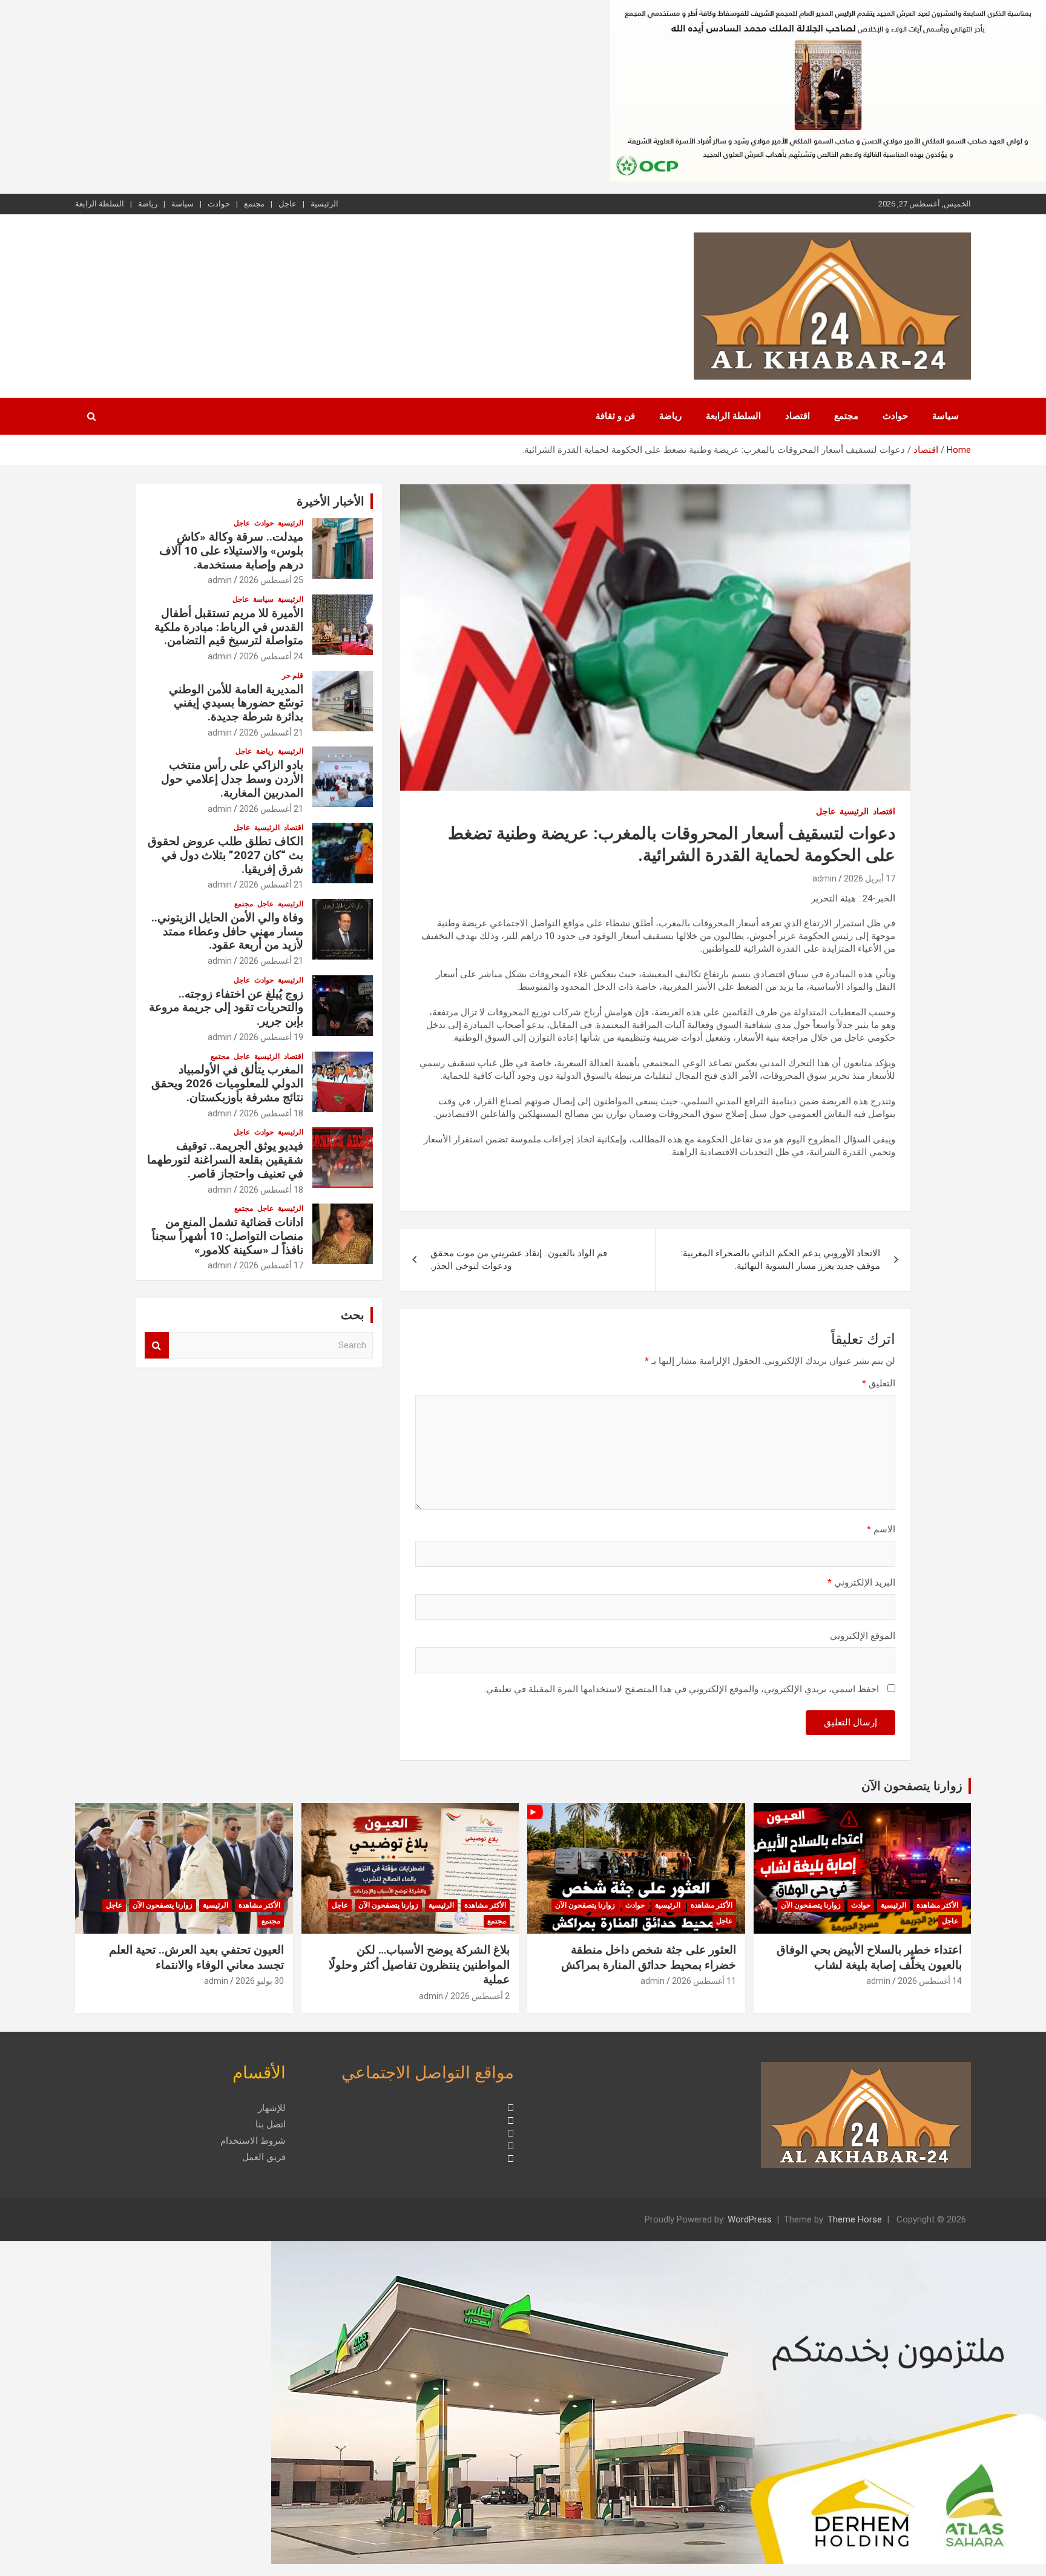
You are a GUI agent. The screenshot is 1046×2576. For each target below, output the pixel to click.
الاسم (881, 1529)
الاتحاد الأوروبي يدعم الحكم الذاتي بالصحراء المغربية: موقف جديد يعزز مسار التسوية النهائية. (781, 1260)
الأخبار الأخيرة (331, 501)
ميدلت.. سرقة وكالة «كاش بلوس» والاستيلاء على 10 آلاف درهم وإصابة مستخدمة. (231, 551)
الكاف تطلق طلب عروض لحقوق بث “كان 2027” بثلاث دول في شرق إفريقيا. (225, 855)
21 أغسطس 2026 (271, 733)
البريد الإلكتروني (861, 1583)
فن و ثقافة (615, 416)
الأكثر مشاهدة (937, 1905)
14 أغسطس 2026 (930, 1981)
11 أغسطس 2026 (704, 1981)
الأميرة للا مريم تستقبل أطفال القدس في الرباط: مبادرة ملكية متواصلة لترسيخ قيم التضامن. (229, 627)
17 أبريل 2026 (870, 878)
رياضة (148, 204)
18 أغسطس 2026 (271, 1113)
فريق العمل (264, 2157)
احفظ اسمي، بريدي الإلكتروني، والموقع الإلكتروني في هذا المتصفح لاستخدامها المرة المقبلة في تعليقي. (682, 1689)
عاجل (288, 204)
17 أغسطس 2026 (271, 1265)
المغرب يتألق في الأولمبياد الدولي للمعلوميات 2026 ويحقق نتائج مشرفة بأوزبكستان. (227, 1083)
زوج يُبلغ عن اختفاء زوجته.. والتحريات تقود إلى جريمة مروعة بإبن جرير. (226, 1008)
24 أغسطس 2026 (271, 656)
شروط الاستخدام (253, 2141)
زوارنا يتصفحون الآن (912, 1786)
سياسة (183, 204)
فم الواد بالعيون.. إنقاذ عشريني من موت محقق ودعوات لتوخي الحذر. (519, 1260)
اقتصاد (798, 416)
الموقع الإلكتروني (863, 1636)
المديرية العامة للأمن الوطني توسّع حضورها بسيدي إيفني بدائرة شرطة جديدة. (236, 703)
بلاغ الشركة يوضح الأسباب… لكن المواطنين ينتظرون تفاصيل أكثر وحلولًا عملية (419, 1965)
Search (157, 1346)
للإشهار (272, 2108)
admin (824, 878)
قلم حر (293, 676)
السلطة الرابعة (100, 204)
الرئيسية (324, 204)
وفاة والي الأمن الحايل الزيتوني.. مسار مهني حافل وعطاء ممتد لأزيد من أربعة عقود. (227, 931)
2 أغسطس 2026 (480, 1996)
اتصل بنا (271, 2124)
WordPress (750, 2219)
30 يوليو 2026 (260, 1981)
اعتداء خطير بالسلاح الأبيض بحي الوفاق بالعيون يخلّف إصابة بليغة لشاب (869, 1957)
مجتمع (254, 204)
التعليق (879, 1383)
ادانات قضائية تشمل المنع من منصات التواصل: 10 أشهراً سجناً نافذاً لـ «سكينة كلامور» (228, 1236)
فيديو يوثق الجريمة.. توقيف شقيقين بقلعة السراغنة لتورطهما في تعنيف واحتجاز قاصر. (225, 1160)
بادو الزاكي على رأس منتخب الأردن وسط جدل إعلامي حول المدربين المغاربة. (232, 779)
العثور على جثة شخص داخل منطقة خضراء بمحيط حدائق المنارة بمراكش (649, 1957)
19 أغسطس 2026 (271, 1037)
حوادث (219, 204)
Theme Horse (855, 2219)
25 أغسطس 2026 (271, 580)
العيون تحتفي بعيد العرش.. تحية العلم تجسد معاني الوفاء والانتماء (196, 1957)
